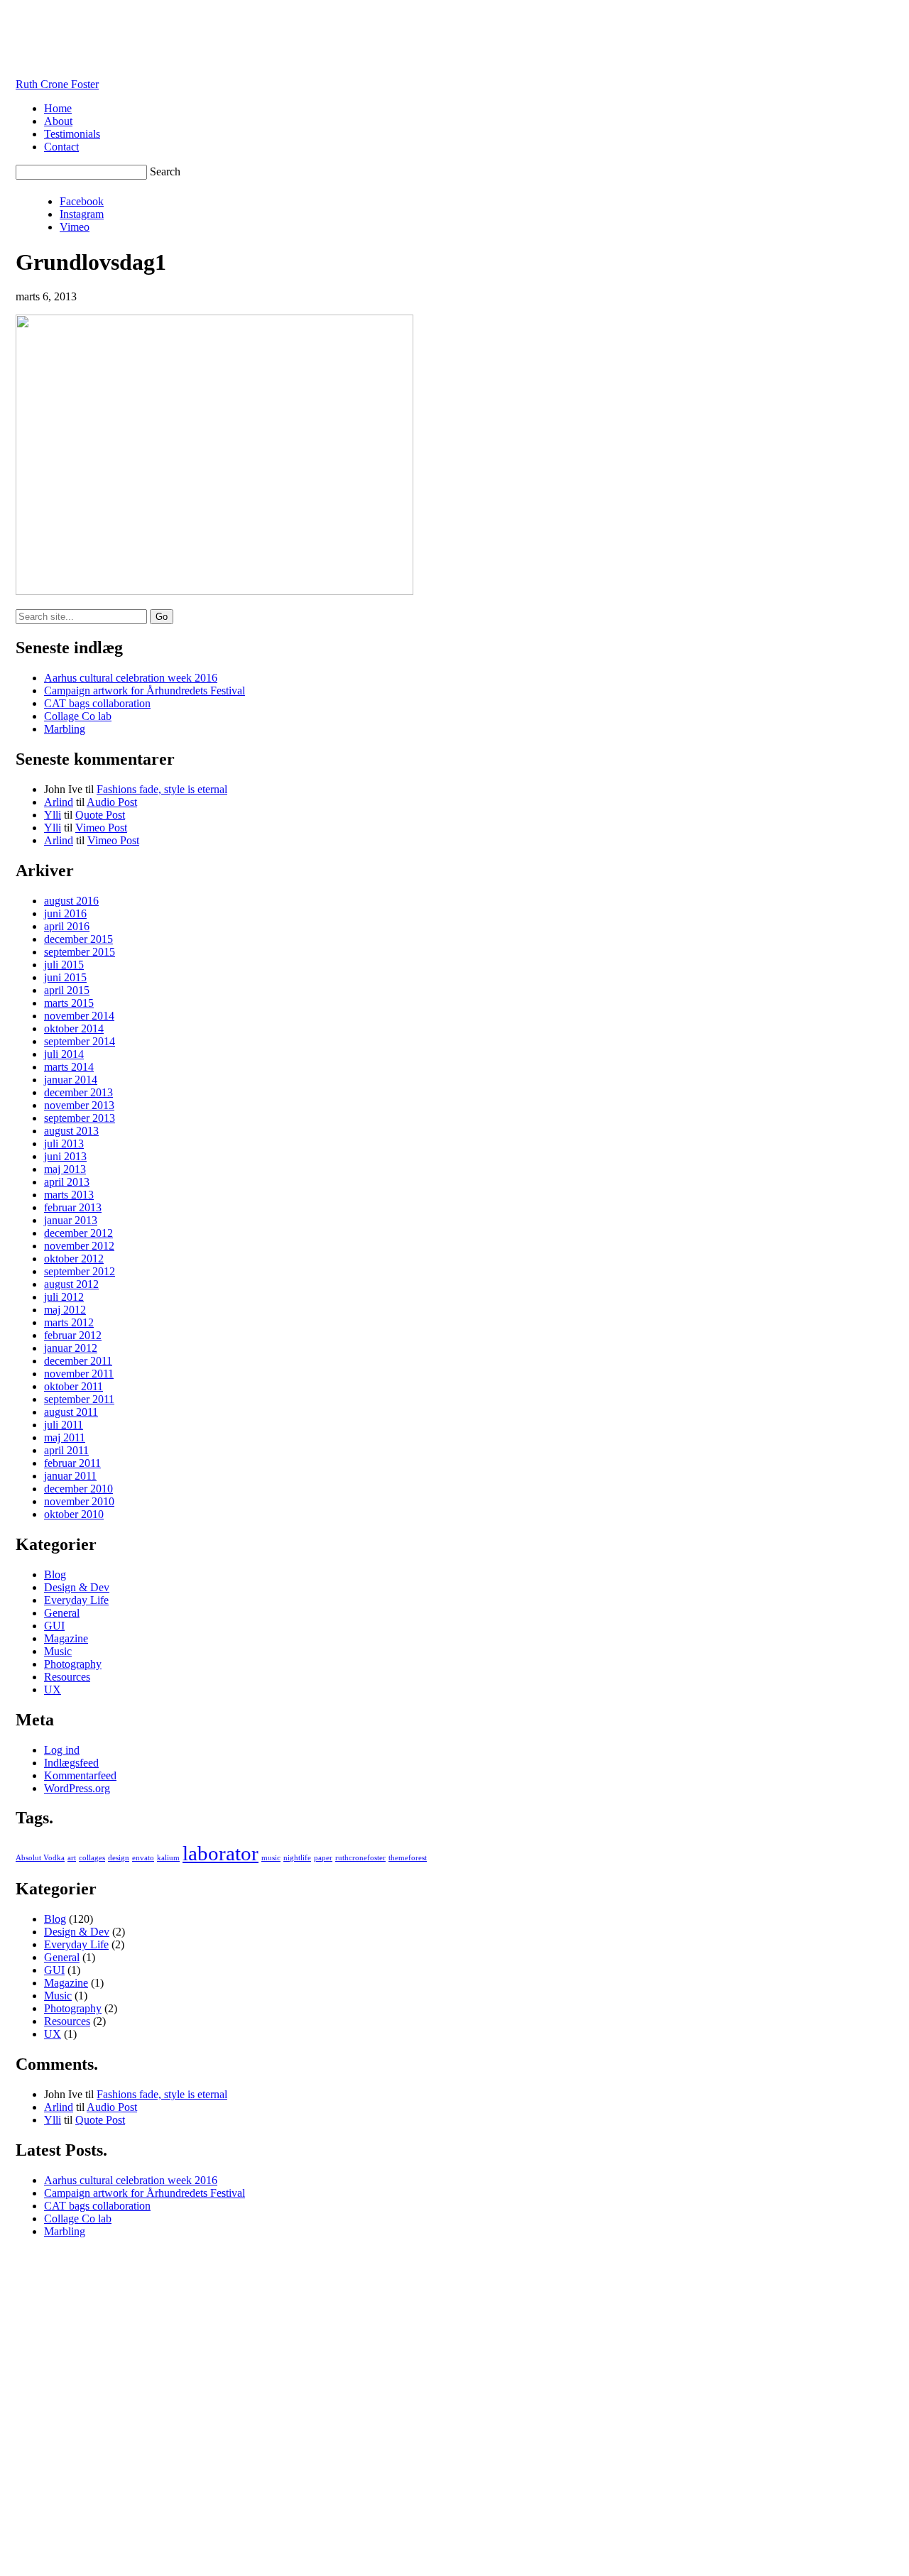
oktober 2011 (74, 1386)
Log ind (62, 1750)
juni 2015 (65, 977)
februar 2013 (73, 1207)
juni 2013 (65, 1156)
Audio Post (112, 802)
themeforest (408, 1858)
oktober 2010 (74, 1514)
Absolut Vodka (40, 1858)
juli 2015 (64, 965)
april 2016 (67, 926)
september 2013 (80, 1118)
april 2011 (66, 1450)
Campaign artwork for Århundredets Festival (145, 691)
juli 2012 (64, 1297)
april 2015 (67, 990)
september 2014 (80, 1041)
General (62, 1613)
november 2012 (79, 1246)
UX (53, 1690)
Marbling (65, 729)
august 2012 (71, 1284)
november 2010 (79, 1501)
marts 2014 (69, 1067)
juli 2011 (64, 1425)
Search (165, 171)
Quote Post (100, 815)
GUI (54, 1626)
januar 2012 (71, 1348)
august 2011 (71, 1412)
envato (143, 1858)
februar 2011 (72, 1463)
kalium (168, 1858)
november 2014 (79, 1016)
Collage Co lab (78, 716)
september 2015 (80, 952)
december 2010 (78, 1489)
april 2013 (67, 1182)
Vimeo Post (101, 828)
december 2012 (78, 1233)
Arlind (59, 802)
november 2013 (79, 1105)
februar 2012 (73, 1335)
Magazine (66, 1638)
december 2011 (78, 1361)
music (271, 1858)
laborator (221, 1853)
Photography (73, 1664)
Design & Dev (77, 1587)
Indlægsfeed (71, 1763)
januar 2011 (70, 1476)
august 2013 (71, 1131)
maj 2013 (65, 1169)
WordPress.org (77, 1788)
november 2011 (79, 1374)
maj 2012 (65, 1310)
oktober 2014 (74, 1028)
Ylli (53, 815)
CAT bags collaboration (97, 703)
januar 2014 (71, 1080)
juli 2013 (64, 1144)
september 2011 (79, 1399)
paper (323, 1858)
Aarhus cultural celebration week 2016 (131, 678)
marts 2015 (69, 1003)
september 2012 (80, 1271)
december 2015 (78, 939)
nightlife (297, 1858)
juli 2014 (64, 1054)
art (72, 1858)
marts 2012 (69, 1322)
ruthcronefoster (360, 1858)
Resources (67, 1677)
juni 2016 (65, 913)
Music (58, 1651)
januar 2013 (71, 1220)
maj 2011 (65, 1437)
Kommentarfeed (80, 1775)
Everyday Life (76, 1600)
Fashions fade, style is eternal (162, 789)
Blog (55, 1574)
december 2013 (78, 1092)
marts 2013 (69, 1195)
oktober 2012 (74, 1259)
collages (92, 1858)
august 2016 (71, 901)
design (119, 1858)
